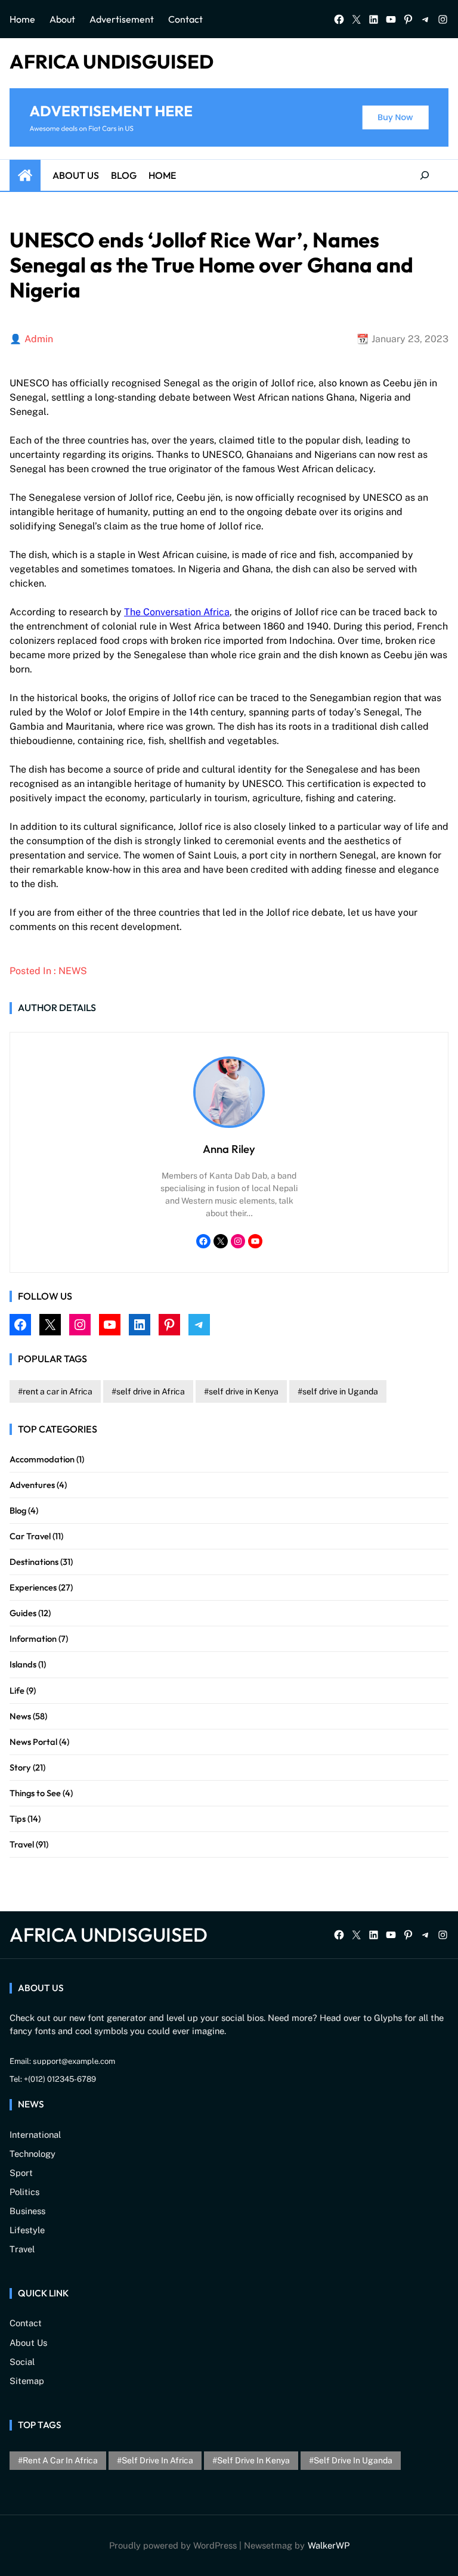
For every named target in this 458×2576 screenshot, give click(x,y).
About (62, 19)
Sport (21, 2173)
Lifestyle (27, 2230)
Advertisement (122, 19)
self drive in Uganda (340, 1391)
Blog (124, 175)
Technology (33, 2154)
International (35, 2135)
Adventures (32, 1485)
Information (33, 1639)
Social (22, 2362)
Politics (24, 2192)
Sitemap (27, 2381)
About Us (76, 175)
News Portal (33, 1742)
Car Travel (30, 1536)
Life (17, 1690)
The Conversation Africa (177, 612)
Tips (18, 1819)
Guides (23, 1613)
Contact (185, 19)
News (73, 971)
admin (39, 339)
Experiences (33, 1587)
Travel (22, 1844)
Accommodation (42, 1459)
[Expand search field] (425, 175)
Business (27, 2211)
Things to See (35, 1793)
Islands (23, 1664)
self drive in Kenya (244, 1391)
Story (20, 1767)
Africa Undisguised (112, 61)
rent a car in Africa (58, 1391)
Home (22, 19)
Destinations (34, 1562)
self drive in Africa (151, 1391)
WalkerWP (329, 2545)
